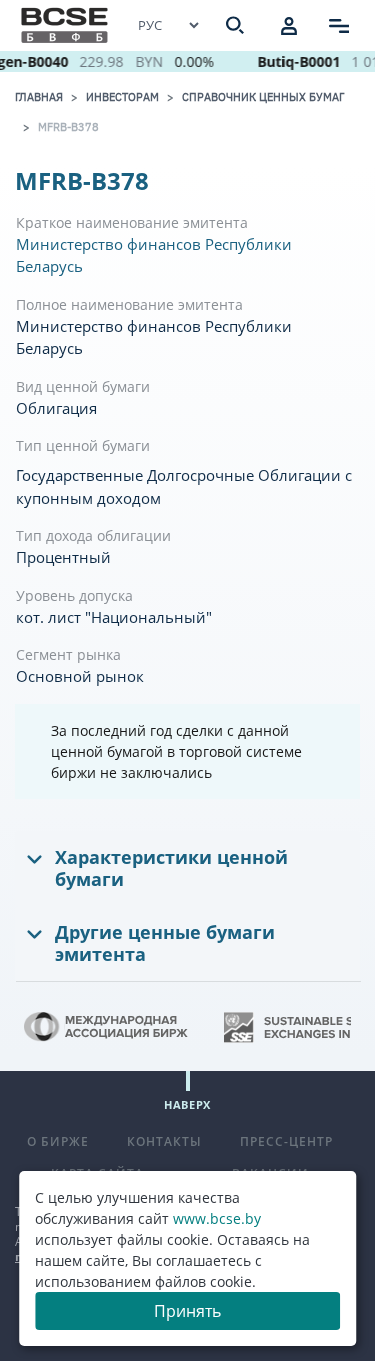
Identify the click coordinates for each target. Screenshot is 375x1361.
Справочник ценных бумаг (263, 97)
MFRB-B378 (68, 127)
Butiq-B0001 (296, 61)
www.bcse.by (217, 1218)
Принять (187, 1311)
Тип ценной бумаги (83, 445)
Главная (39, 97)
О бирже (58, 1141)
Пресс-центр (286, 1141)
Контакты (164, 1141)
